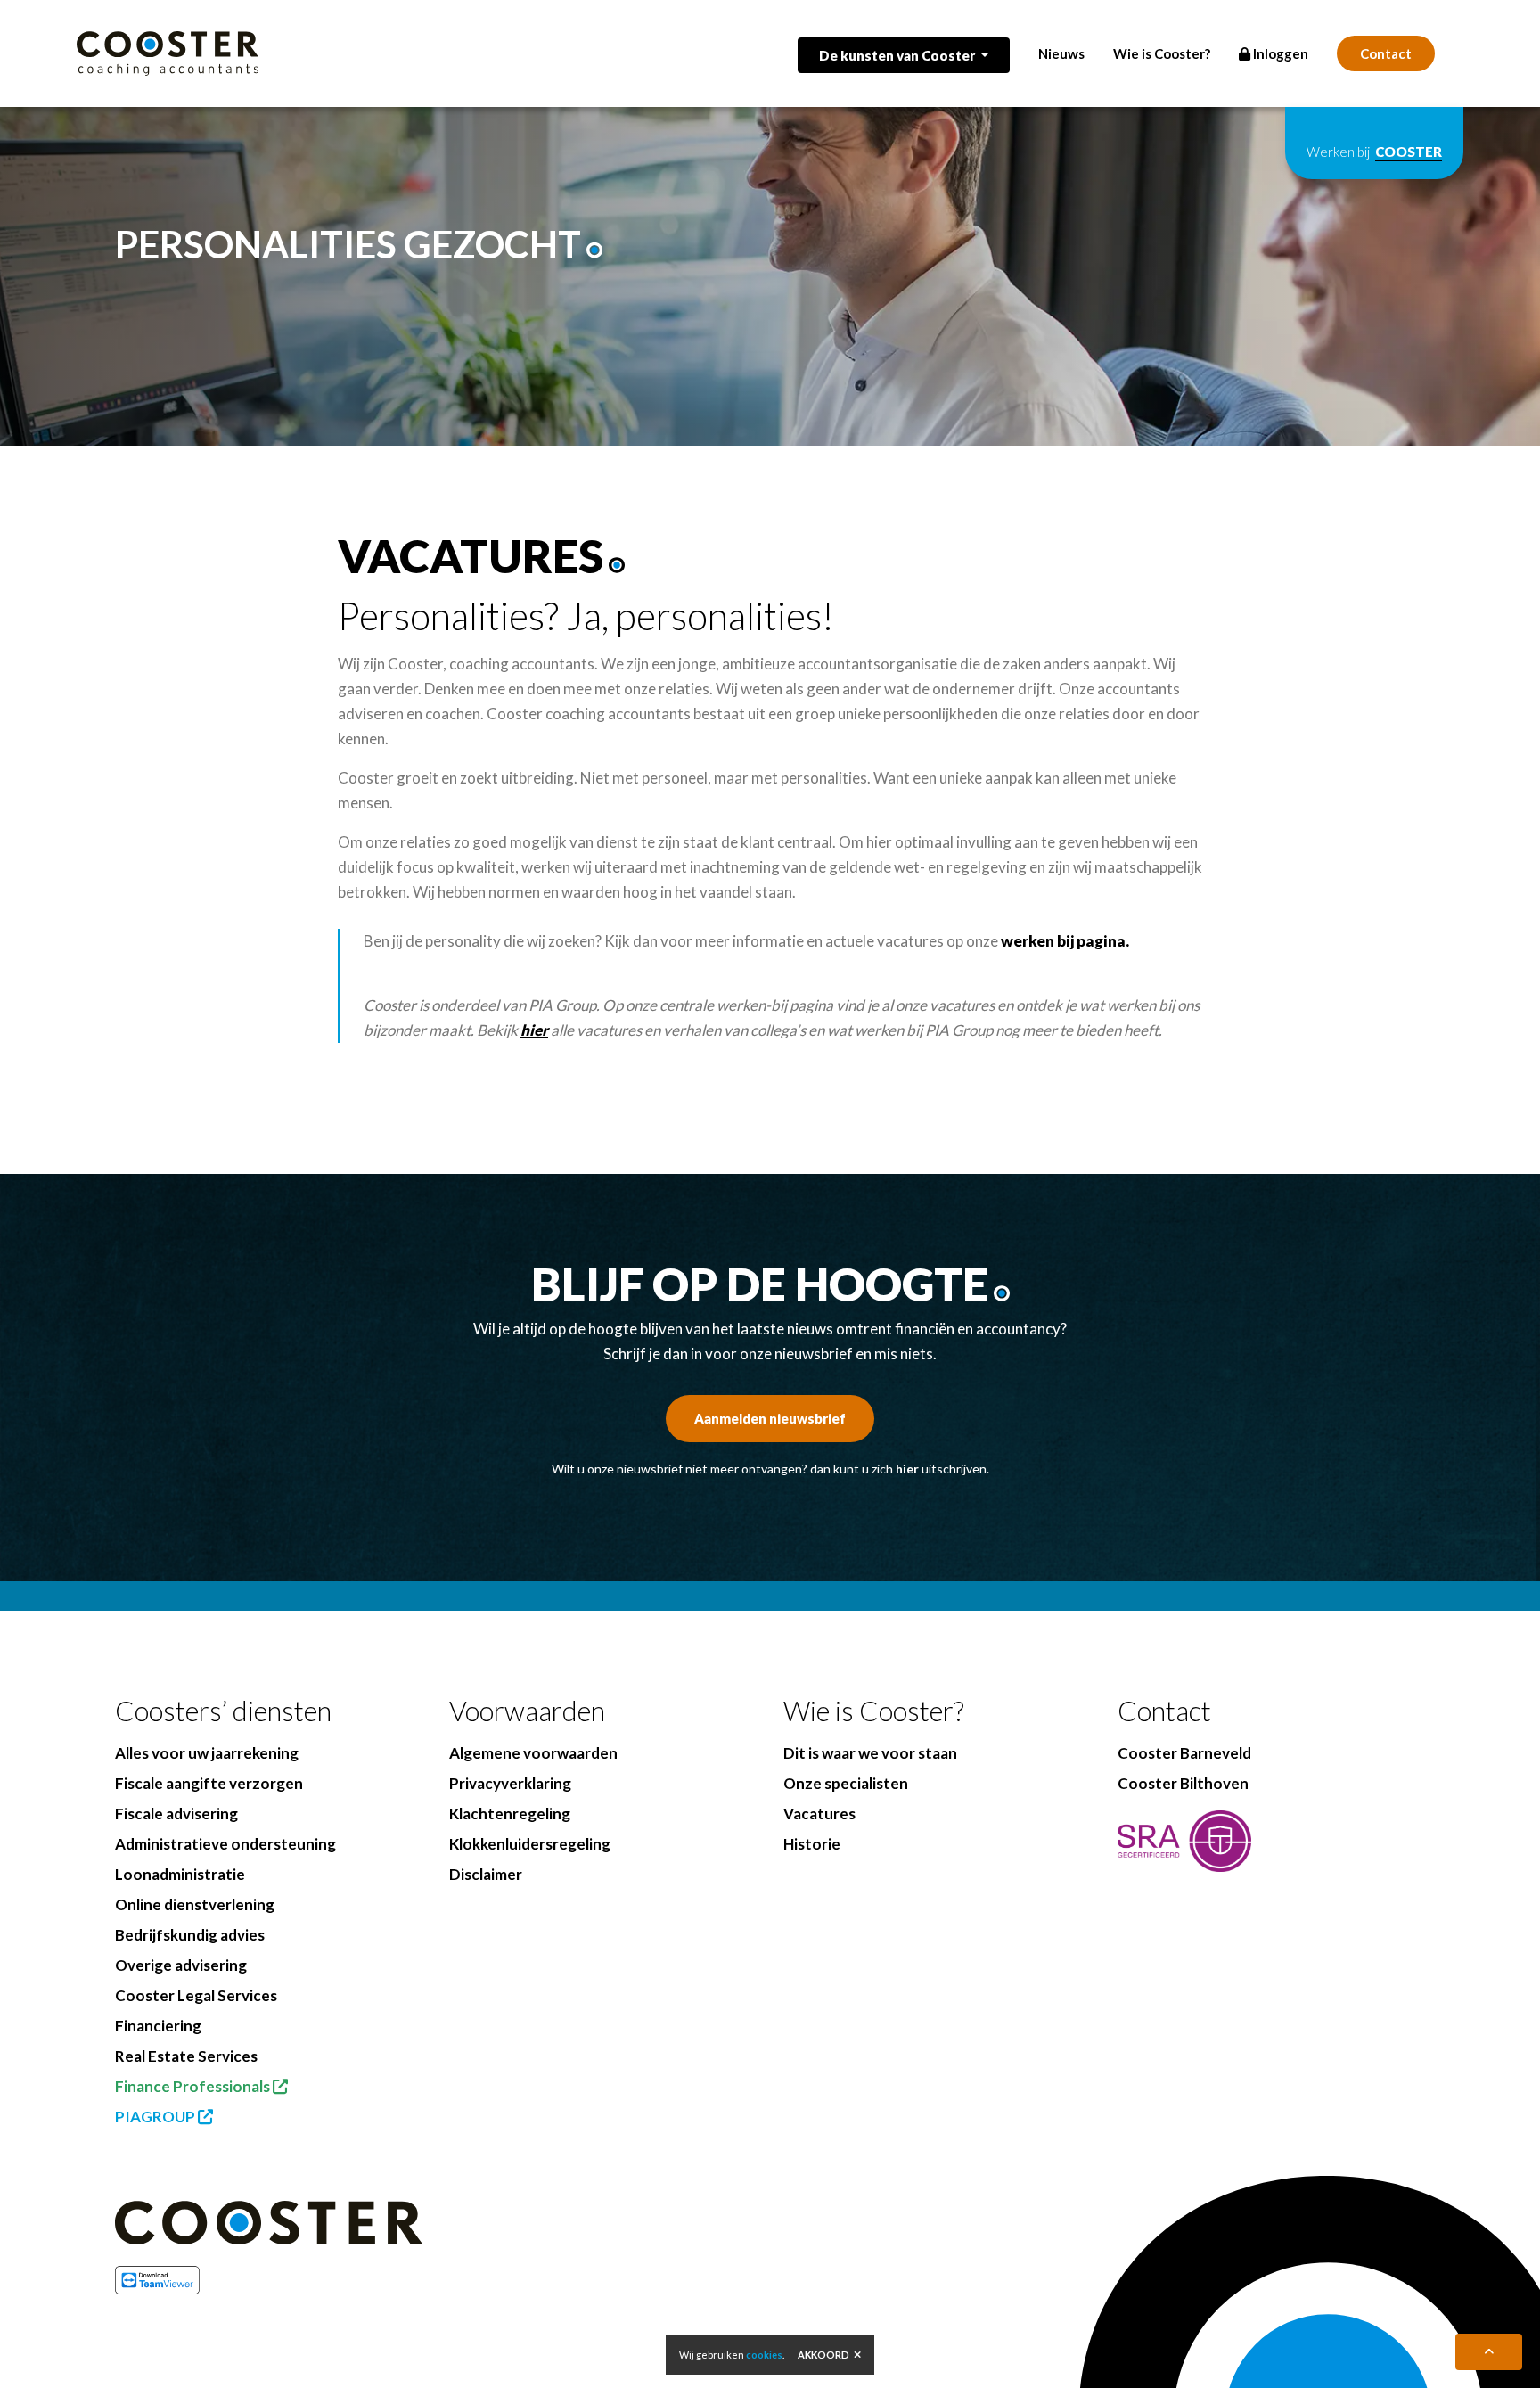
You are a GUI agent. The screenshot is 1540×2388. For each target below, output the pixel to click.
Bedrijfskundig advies (190, 1935)
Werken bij (1374, 152)
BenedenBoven (550, 2362)
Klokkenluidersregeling (530, 1844)
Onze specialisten (846, 1783)
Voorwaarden (527, 1711)
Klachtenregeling (510, 1814)
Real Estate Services (186, 2056)
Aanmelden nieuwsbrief (770, 1418)
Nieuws (1061, 53)
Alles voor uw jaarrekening (207, 1753)
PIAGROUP (156, 2117)
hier (907, 1469)
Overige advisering (181, 1965)
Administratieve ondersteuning (225, 1844)
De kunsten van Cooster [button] (898, 55)
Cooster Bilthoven (1183, 1783)
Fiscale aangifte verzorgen (209, 1783)
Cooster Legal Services (196, 1995)
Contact (1386, 53)
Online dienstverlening (195, 1904)
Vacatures (819, 1814)
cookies (764, 2355)
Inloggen (1279, 53)
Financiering (158, 2026)
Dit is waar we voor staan (870, 1753)
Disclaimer (486, 1874)
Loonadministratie (180, 1874)
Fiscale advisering (176, 1814)
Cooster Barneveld (1184, 1753)
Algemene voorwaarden (533, 1753)
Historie (812, 1844)
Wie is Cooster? (1162, 53)
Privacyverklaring (510, 1783)
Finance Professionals (194, 2086)
